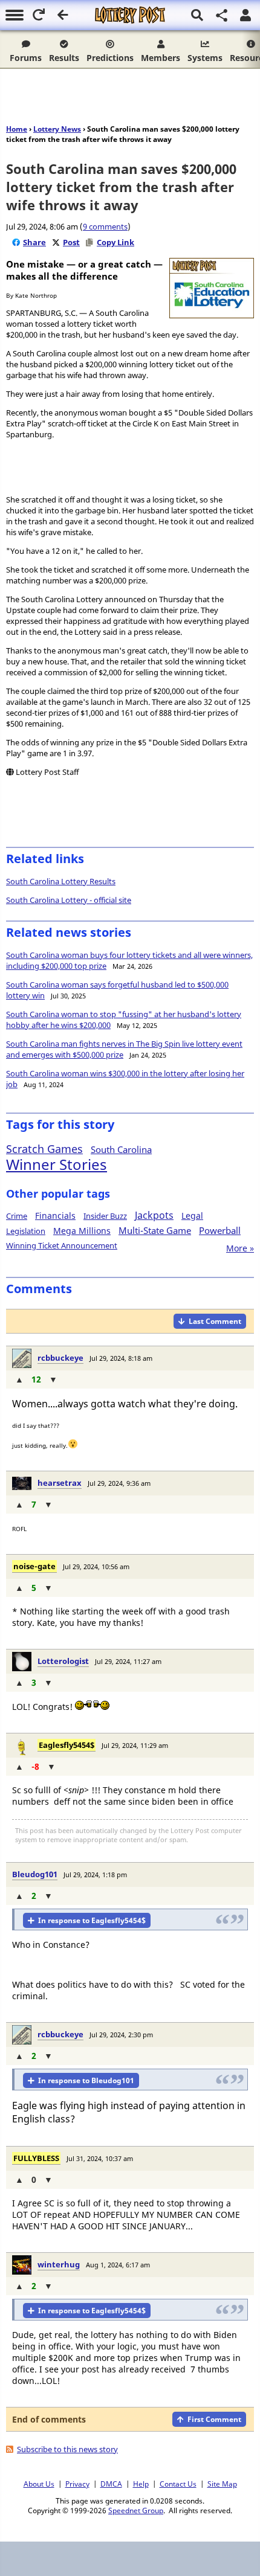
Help (141, 2484)
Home (17, 129)
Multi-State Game (155, 1230)
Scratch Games (44, 1149)
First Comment (214, 2419)
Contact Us (178, 2484)
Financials (55, 1216)
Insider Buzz (105, 1216)
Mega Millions (82, 1231)
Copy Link (115, 242)
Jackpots (154, 1215)
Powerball (220, 1230)
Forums (26, 58)
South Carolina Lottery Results (61, 881)
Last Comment (215, 1321)
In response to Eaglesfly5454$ (92, 1920)
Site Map (222, 2484)
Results (64, 58)
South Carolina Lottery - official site (69, 900)
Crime (17, 1216)
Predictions (110, 58)
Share (34, 242)
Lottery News (57, 129)
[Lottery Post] (130, 15)
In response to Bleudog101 (86, 2080)
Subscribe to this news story (67, 2449)
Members (161, 58)
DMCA (111, 2484)
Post (71, 242)
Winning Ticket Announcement (62, 1245)
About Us (39, 2484)
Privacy (77, 2484)
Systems (205, 58)
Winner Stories (57, 1164)
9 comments (105, 226)
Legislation (26, 1231)
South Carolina (121, 1149)
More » (240, 1248)
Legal (192, 1216)
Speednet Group (136, 2510)
